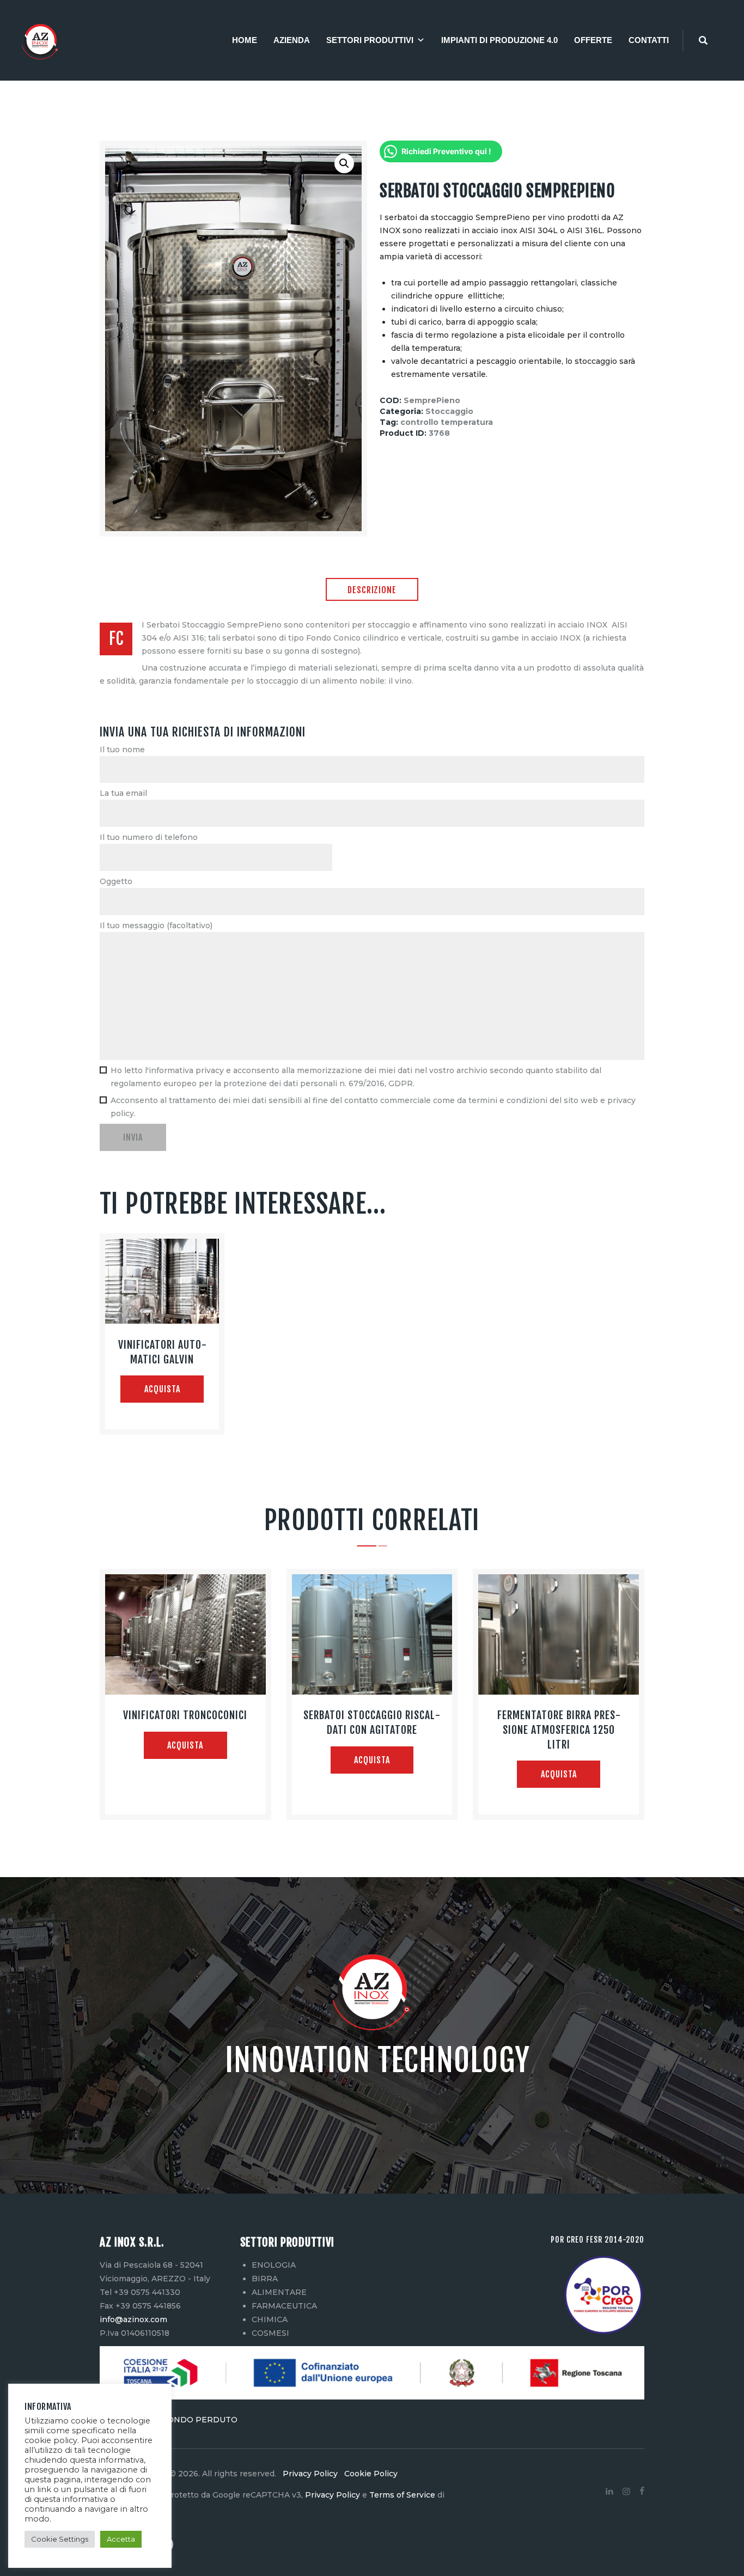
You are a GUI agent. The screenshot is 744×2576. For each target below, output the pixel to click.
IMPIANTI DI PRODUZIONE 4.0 (499, 40)
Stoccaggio (449, 411)
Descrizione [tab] (372, 590)
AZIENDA (292, 40)
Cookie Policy (369, 2474)
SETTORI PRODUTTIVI (370, 40)
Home (245, 40)
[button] (344, 163)
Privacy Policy (311, 2474)
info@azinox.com (133, 2319)
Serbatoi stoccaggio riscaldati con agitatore (372, 1722)
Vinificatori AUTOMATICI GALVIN (162, 1352)
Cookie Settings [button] (60, 2539)
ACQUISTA (162, 1389)
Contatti (649, 40)
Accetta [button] (121, 2539)
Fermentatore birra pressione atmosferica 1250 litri (559, 1729)
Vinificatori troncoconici (185, 1715)
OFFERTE (593, 40)
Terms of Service (402, 2495)
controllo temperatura (447, 422)
